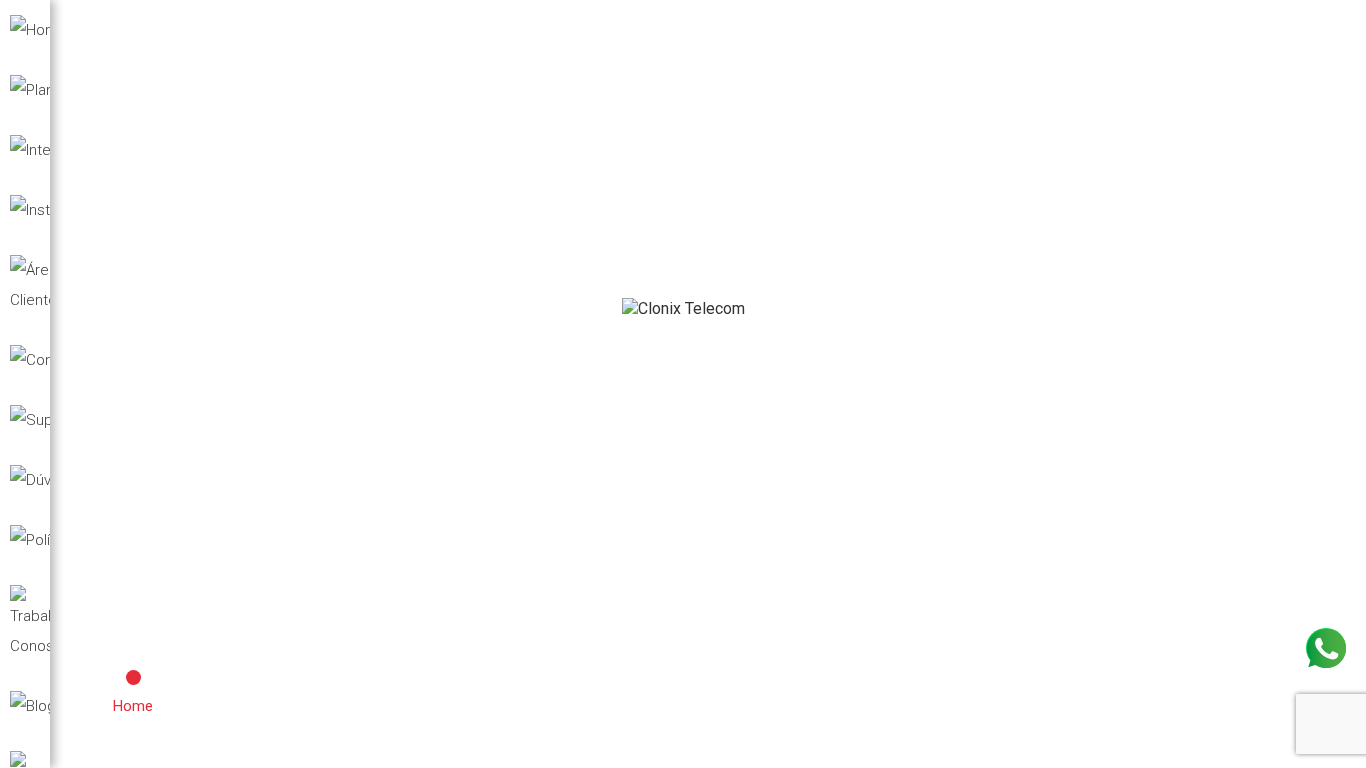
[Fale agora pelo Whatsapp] (1326, 648)
